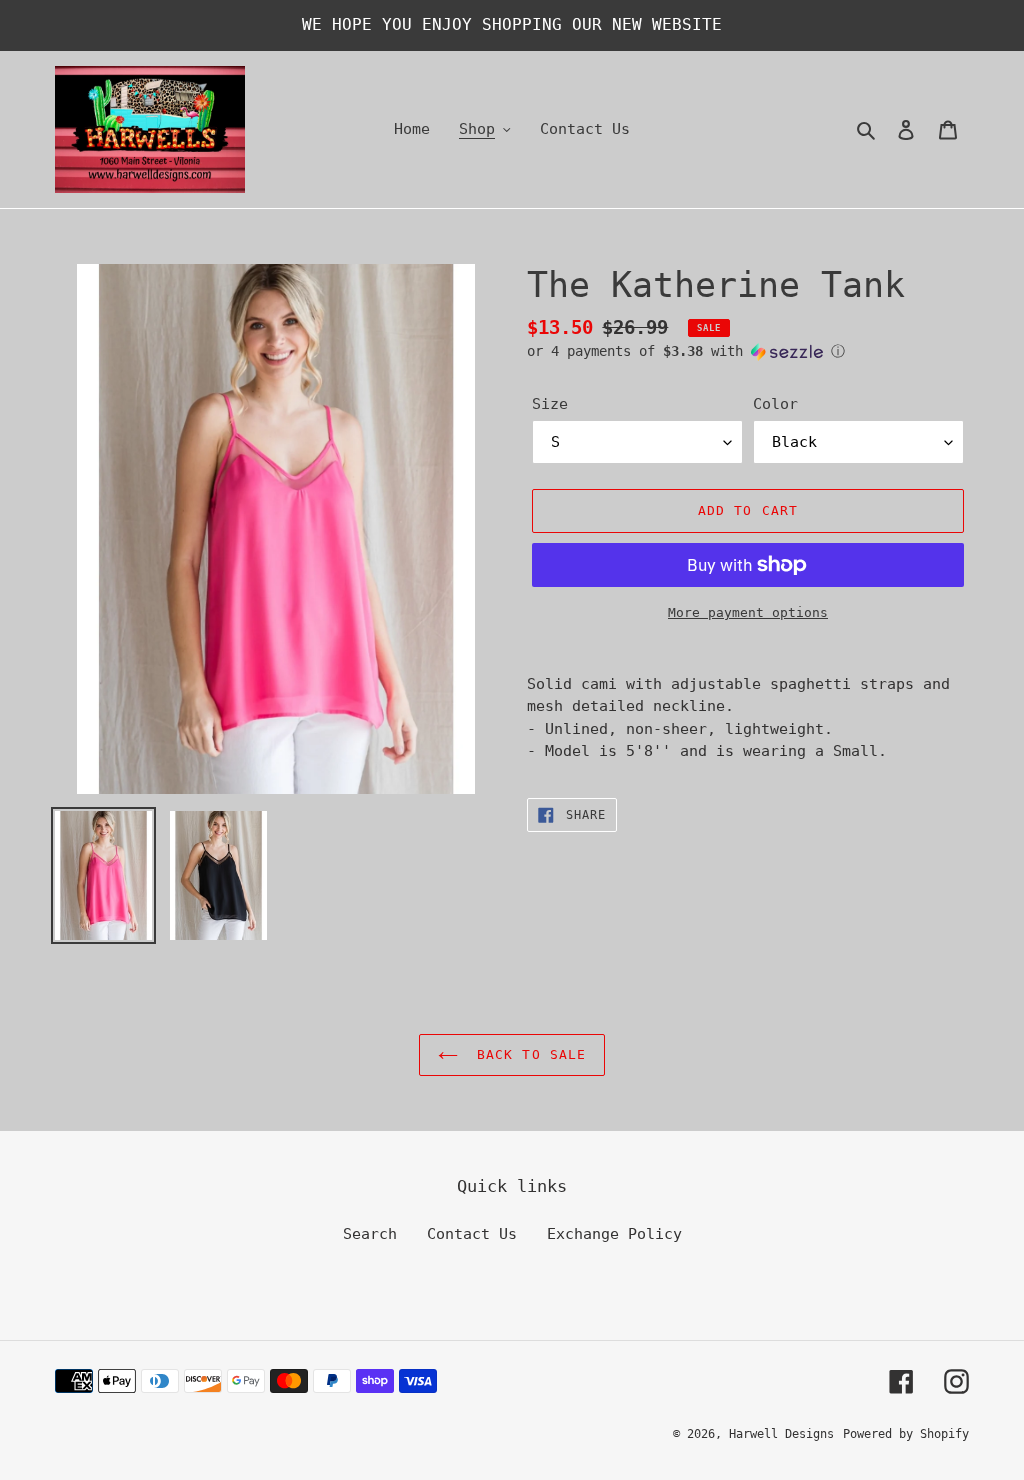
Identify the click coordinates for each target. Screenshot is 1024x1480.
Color (775, 404)
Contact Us (472, 1234)
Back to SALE (527, 1054)
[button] (686, 351)
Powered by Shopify (906, 1434)
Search (370, 1234)
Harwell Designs (781, 1434)
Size (550, 404)
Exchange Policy (614, 1234)
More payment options (748, 612)
